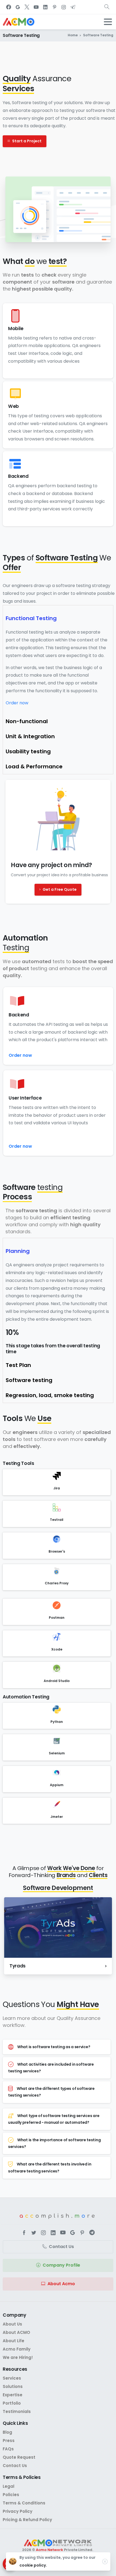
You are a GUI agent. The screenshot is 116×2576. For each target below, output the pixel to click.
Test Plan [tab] (18, 1365)
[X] (27, 7)
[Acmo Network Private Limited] (58, 2543)
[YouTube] (36, 7)
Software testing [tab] (29, 1380)
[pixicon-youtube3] (63, 2233)
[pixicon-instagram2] (43, 2233)
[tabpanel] (58, 670)
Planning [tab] (18, 1251)
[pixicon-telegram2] (92, 2233)
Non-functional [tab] (27, 721)
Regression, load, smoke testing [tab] (50, 1395)
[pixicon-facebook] (24, 2233)
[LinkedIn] (45, 7)
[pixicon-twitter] (34, 2233)
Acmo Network (50, 2550)
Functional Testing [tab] (31, 618)
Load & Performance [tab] (34, 766)
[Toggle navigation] (108, 22)
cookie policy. (33, 2565)
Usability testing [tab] (28, 751)
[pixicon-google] (73, 2233)
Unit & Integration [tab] (30, 736)
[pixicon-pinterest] (82, 2233)
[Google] (18, 7)
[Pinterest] (54, 7)
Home (73, 35)
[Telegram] (73, 7)
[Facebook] (9, 7)
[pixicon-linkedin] (53, 2233)
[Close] (105, 2561)
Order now (17, 703)
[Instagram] (64, 7)
